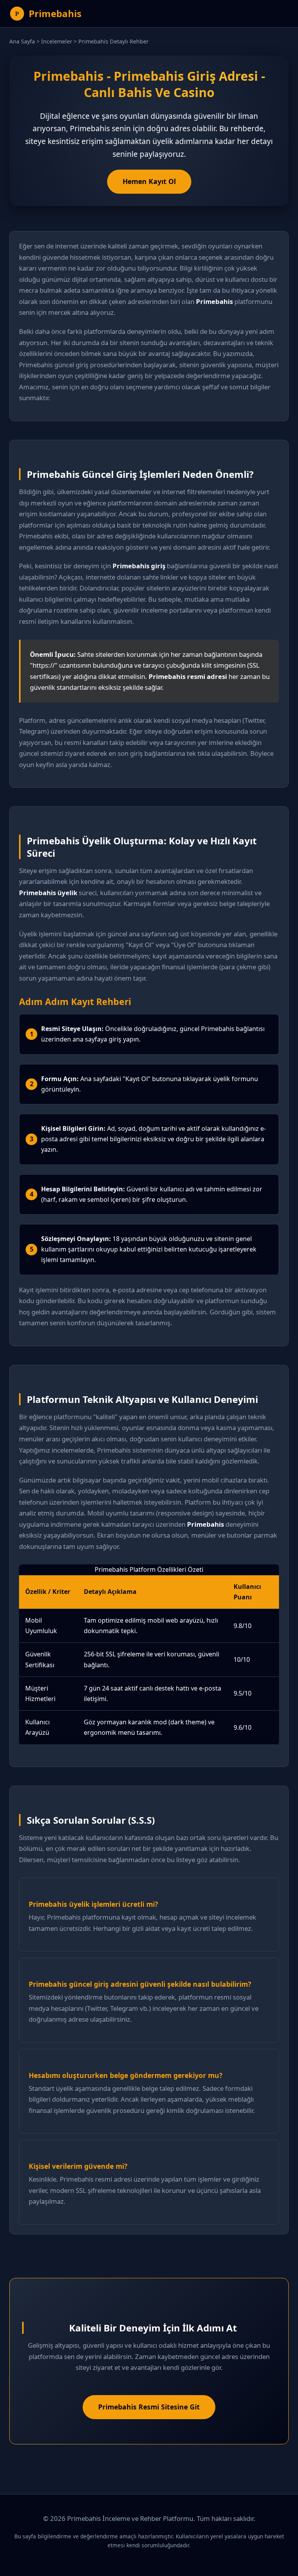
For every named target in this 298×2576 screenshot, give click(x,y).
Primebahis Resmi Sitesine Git (149, 2407)
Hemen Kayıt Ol (149, 181)
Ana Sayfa (22, 41)
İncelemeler (57, 41)
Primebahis (55, 13)
